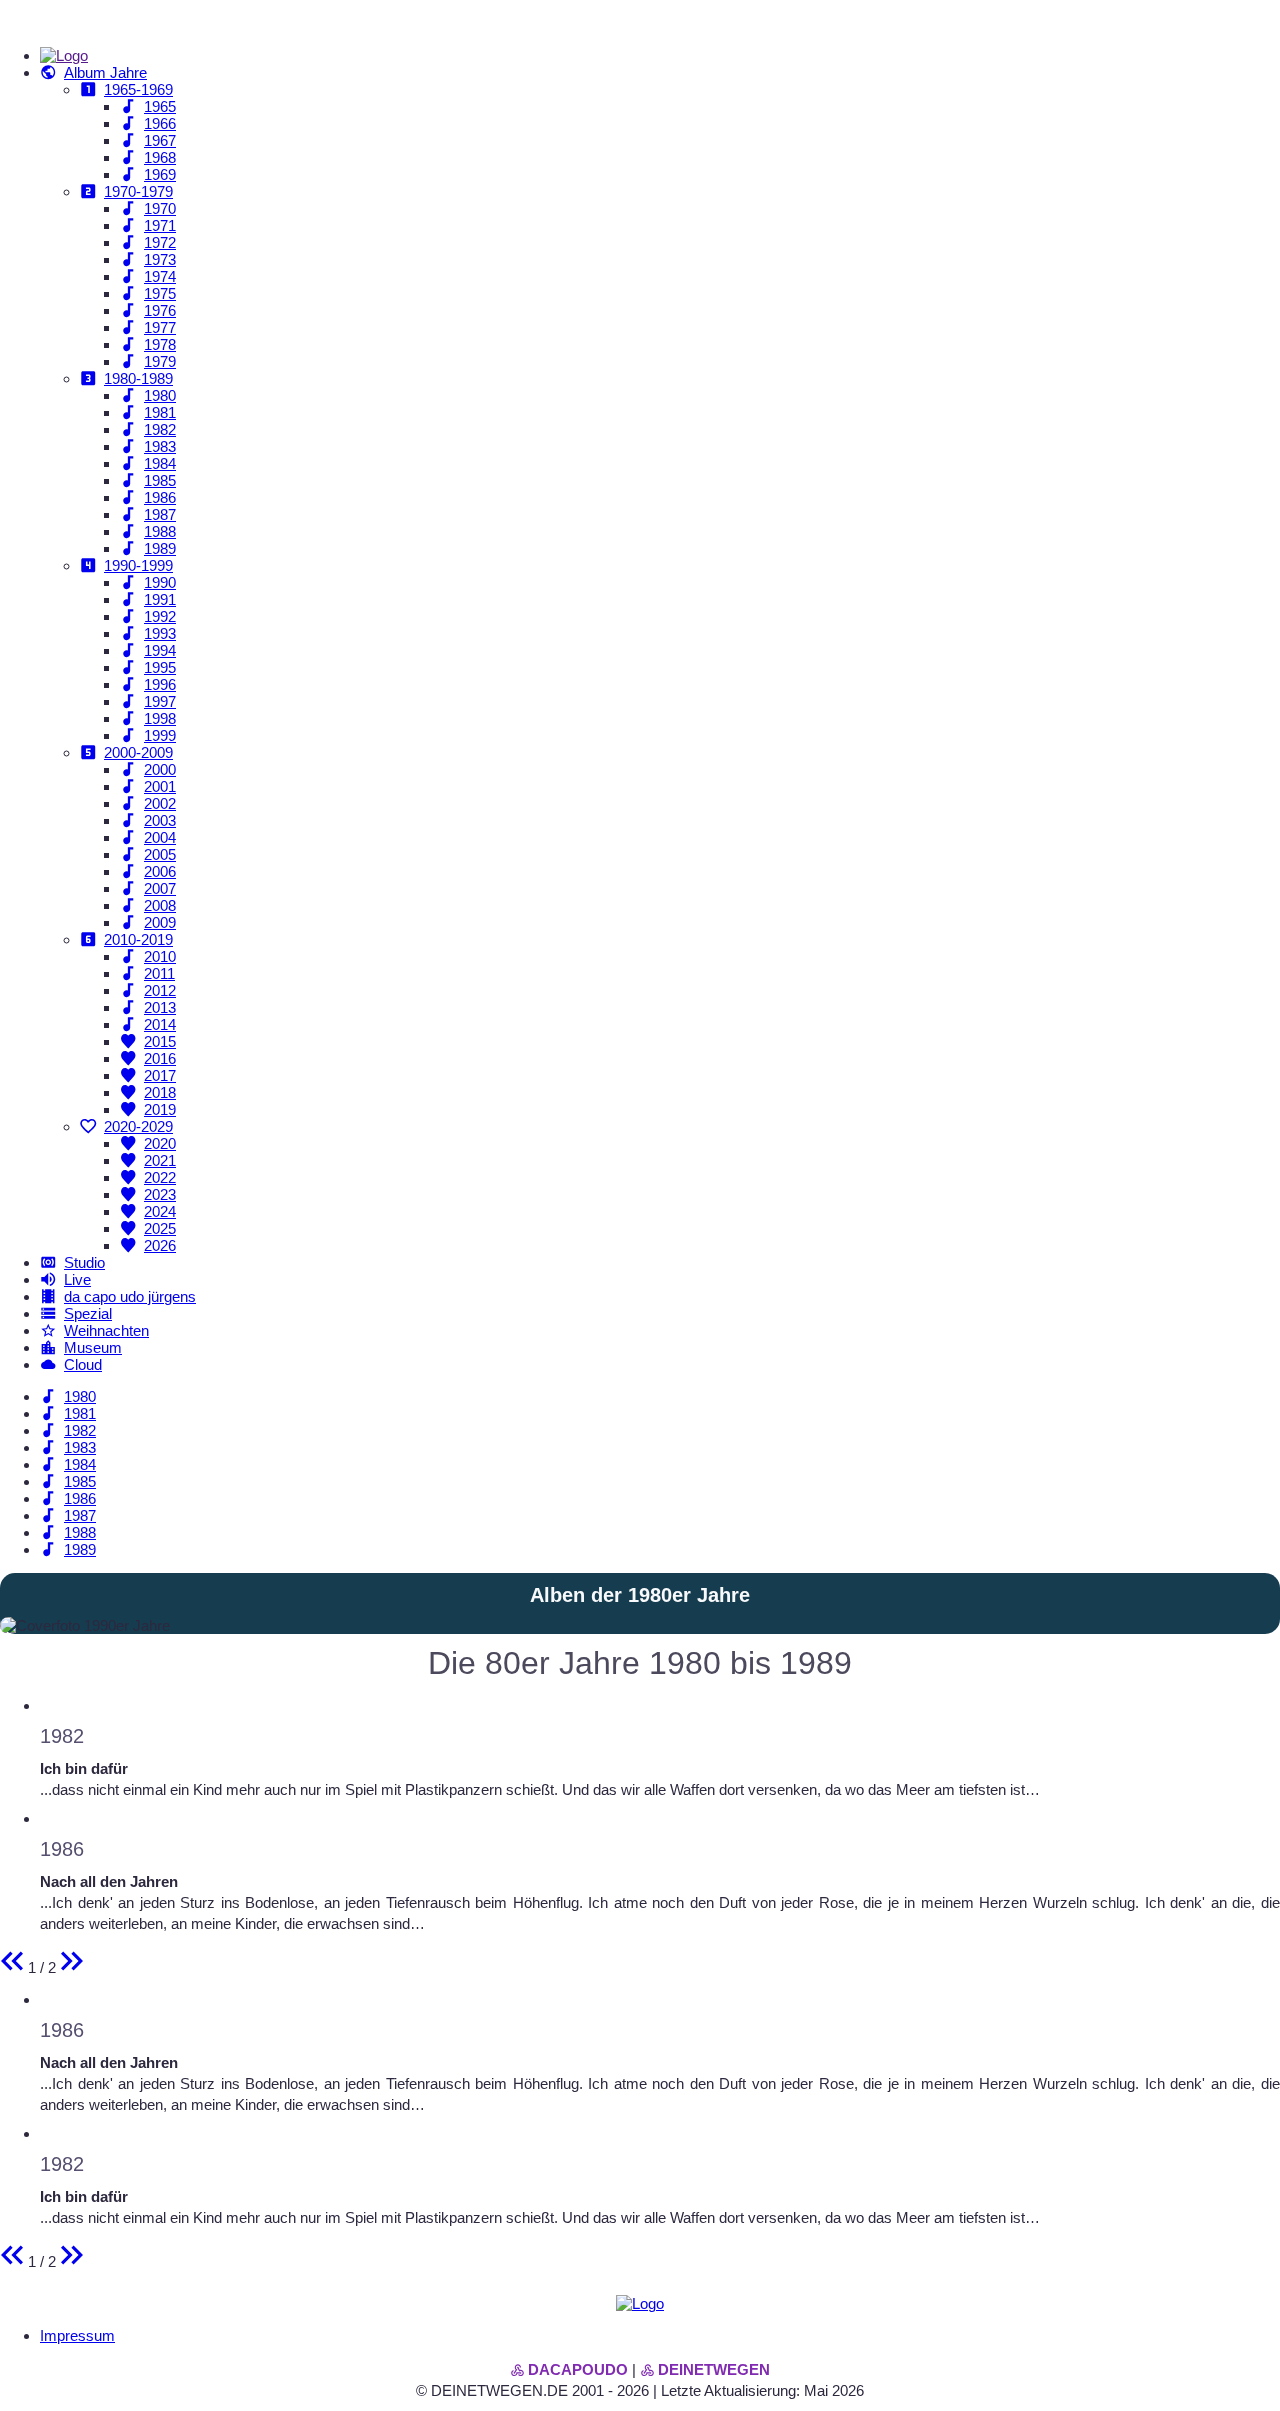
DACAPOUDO (578, 2369)
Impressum (77, 2335)
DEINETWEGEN (714, 2369)
